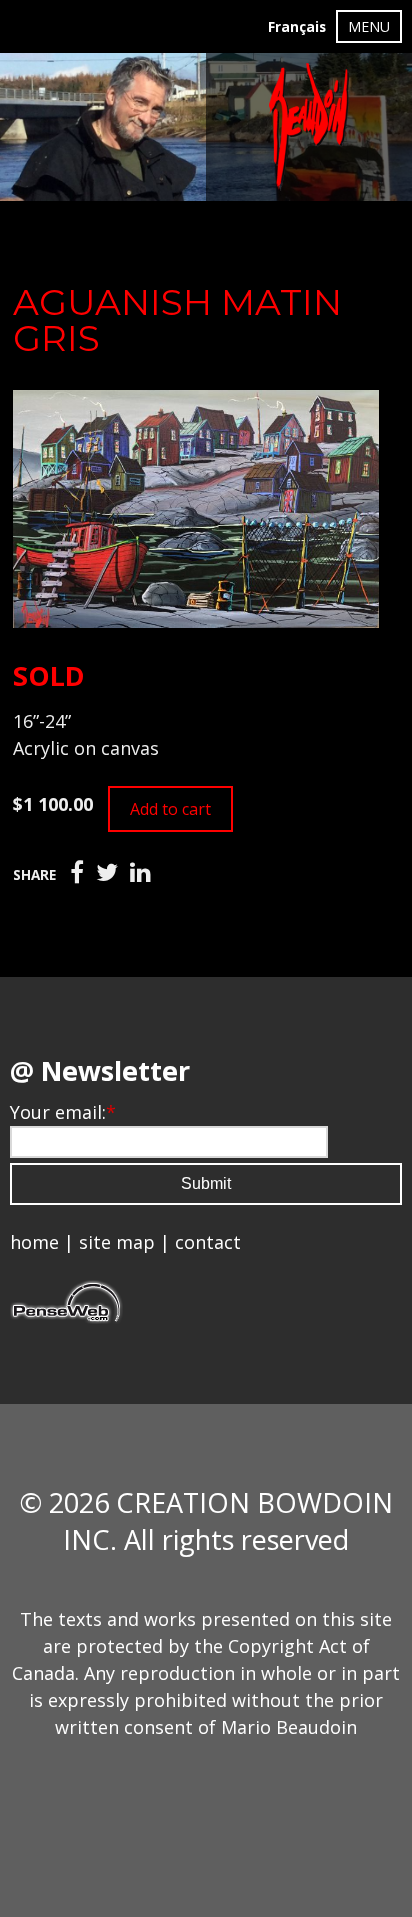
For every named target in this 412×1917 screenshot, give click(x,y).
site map (117, 1242)
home (34, 1242)
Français (297, 27)
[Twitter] (107, 873)
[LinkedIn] (140, 873)
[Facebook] (77, 873)
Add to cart (170, 809)
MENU (369, 26)
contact (208, 1242)
